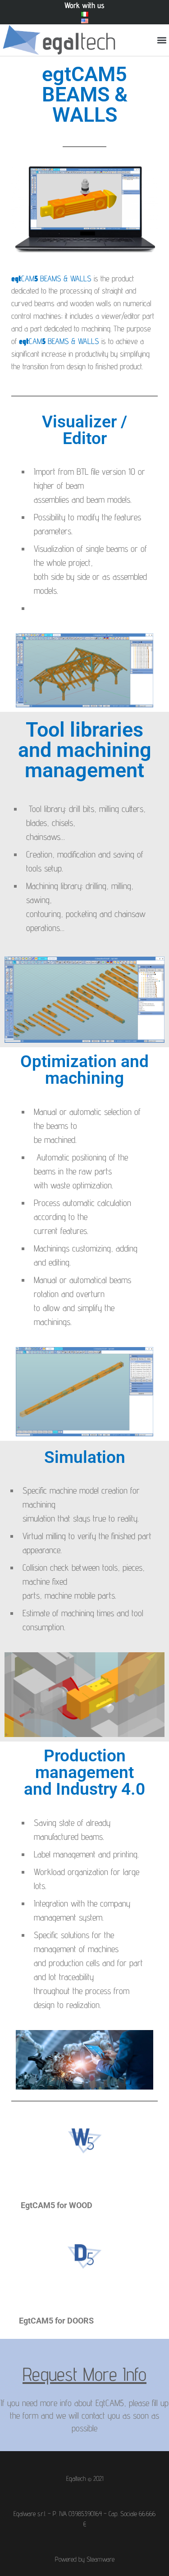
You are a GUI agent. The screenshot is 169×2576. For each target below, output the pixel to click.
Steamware (100, 2559)
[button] (162, 40)
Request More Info (84, 2374)
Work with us (84, 5)
